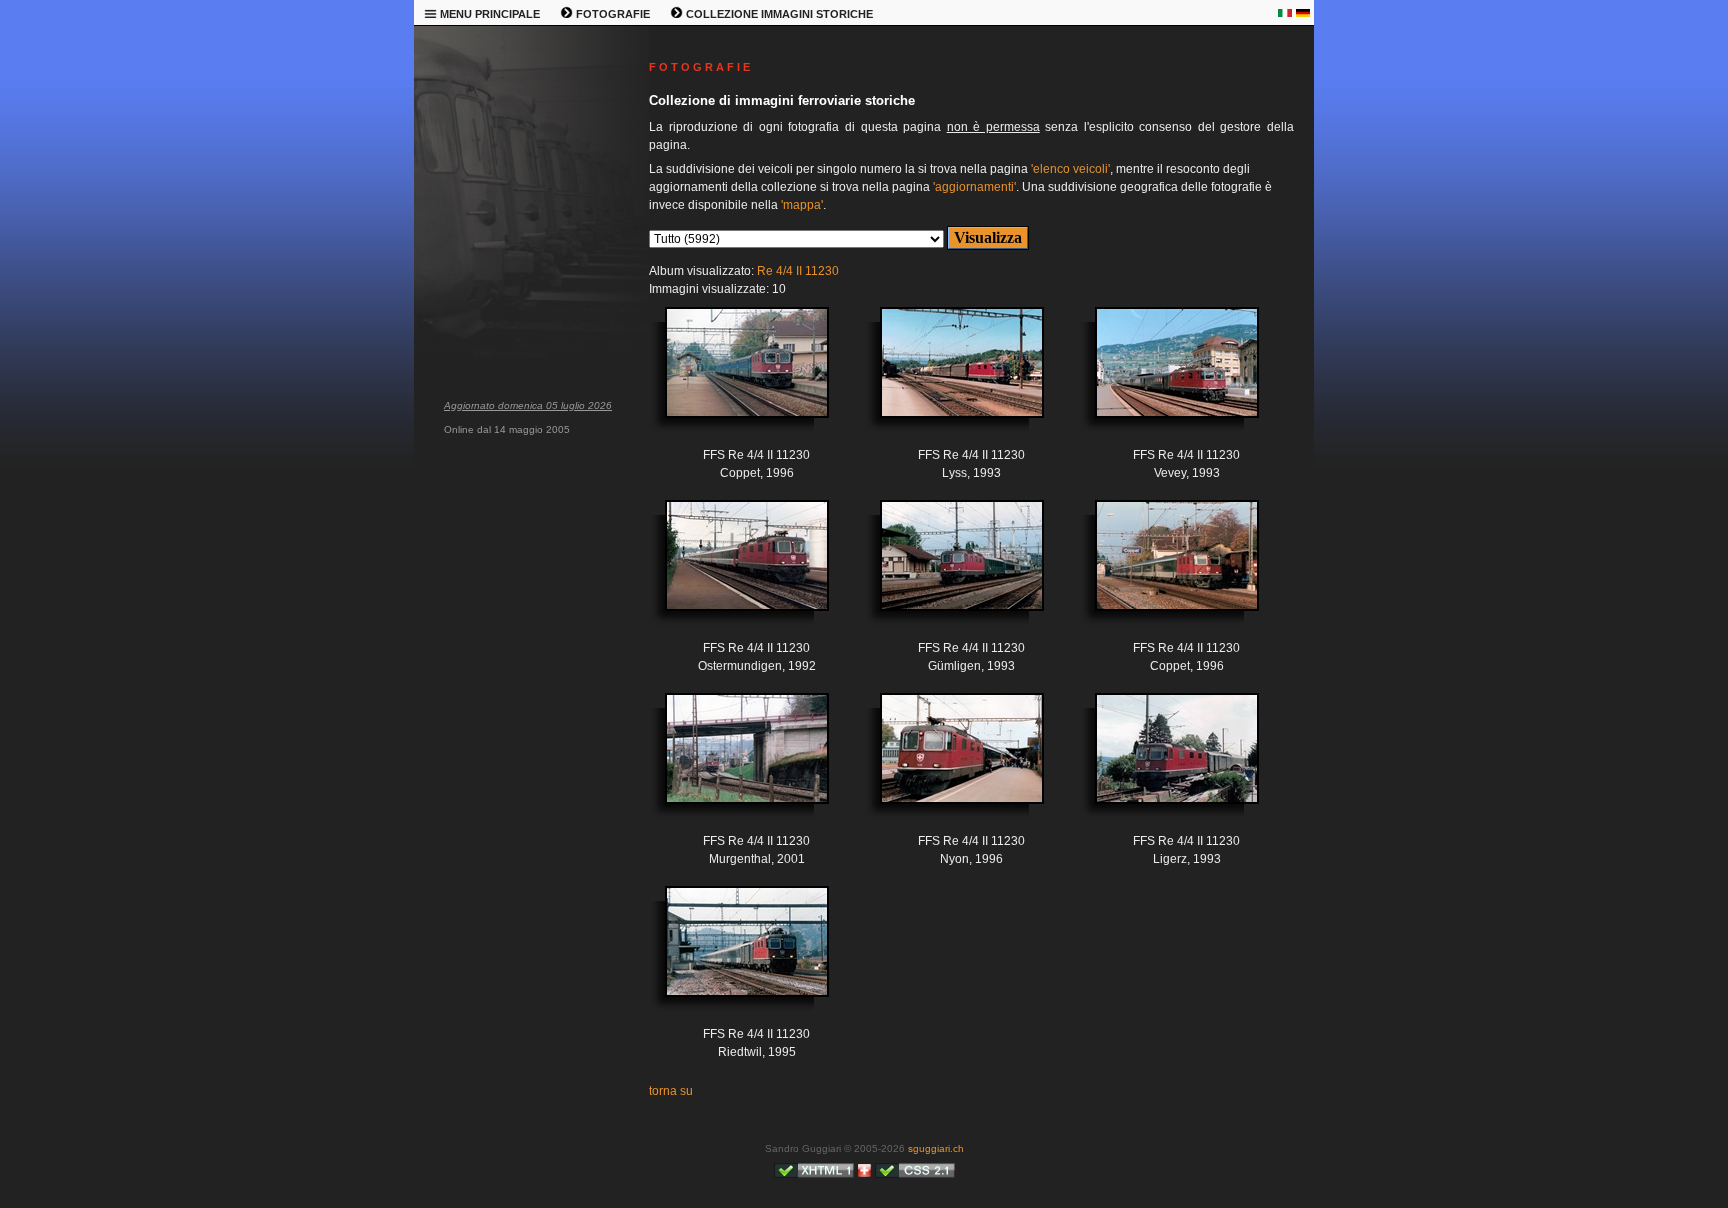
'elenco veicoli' (1070, 169)
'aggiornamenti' (974, 187)
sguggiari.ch (936, 1148)
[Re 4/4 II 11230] (732, 377)
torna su (671, 1091)
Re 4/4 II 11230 (798, 271)
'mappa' (802, 205)
